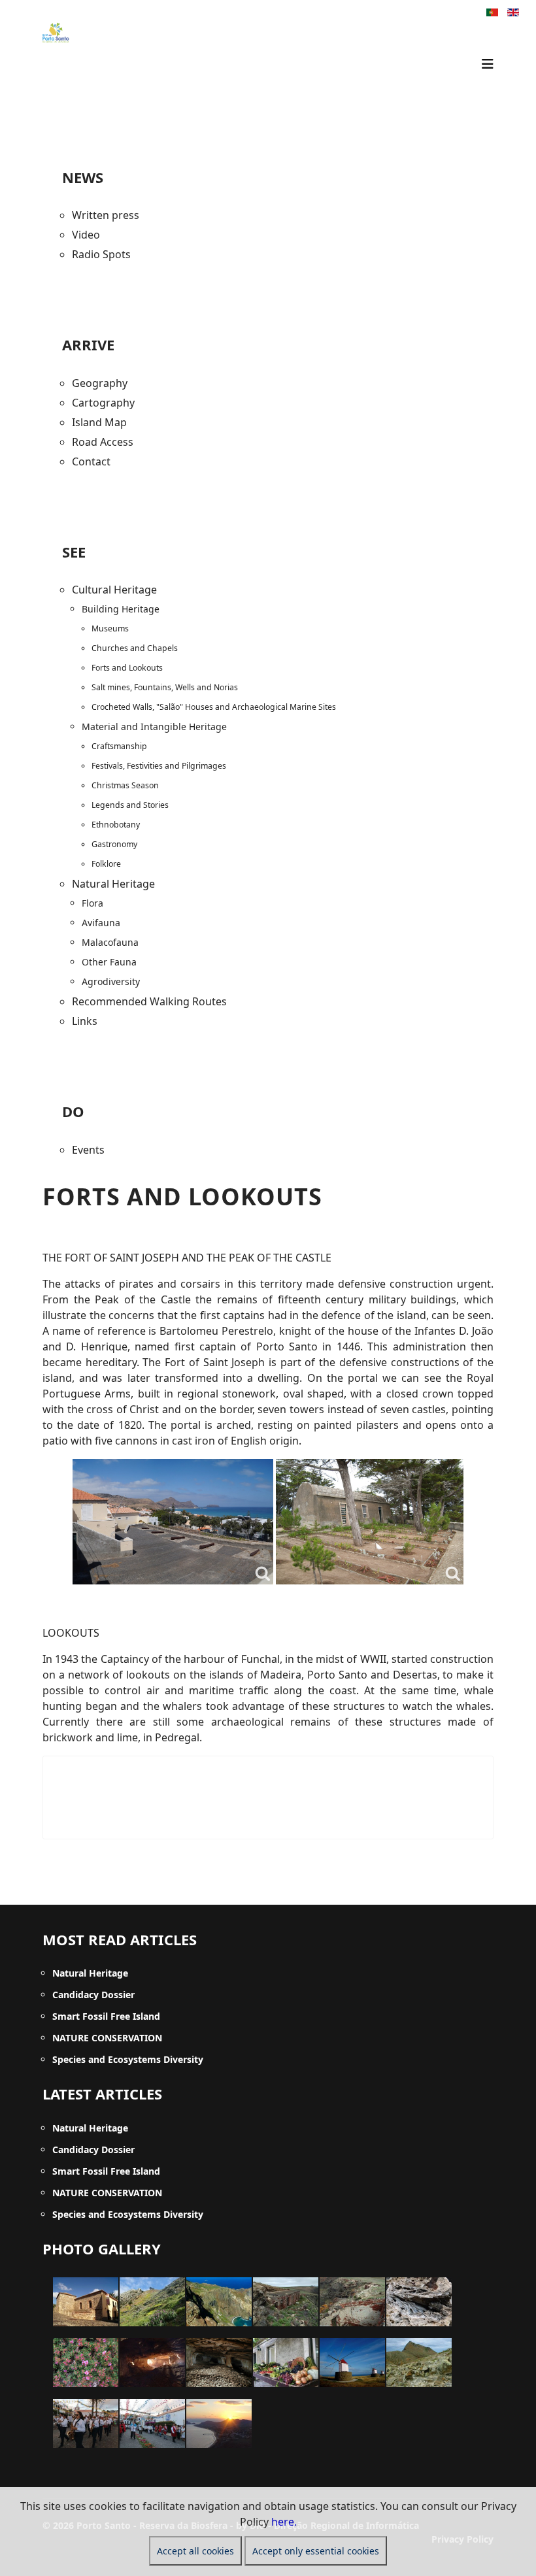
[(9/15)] (219, 2363)
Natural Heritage (113, 884)
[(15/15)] (219, 2423)
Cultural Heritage (114, 590)
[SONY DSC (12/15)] (419, 2363)
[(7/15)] (86, 2363)
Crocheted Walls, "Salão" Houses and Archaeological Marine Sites (214, 707)
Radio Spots (101, 254)
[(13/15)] (86, 2423)
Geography (100, 383)
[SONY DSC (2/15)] (152, 2302)
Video (86, 235)
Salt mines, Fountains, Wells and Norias (165, 687)
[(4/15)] (286, 2302)
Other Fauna (109, 962)
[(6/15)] (419, 2302)
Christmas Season (125, 785)
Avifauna (101, 923)
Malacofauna (110, 942)
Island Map (99, 422)
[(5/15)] (352, 2302)
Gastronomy (114, 844)
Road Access (103, 442)
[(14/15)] (152, 2423)
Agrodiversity (111, 981)
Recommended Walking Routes (149, 1001)
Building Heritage (121, 609)
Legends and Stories (130, 805)
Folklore (106, 864)
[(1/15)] (86, 2302)
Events (88, 1150)
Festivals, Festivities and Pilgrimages (159, 766)
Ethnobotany (116, 825)
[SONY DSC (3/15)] (219, 2302)
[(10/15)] (286, 2363)
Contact (91, 461)
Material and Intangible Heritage (154, 727)
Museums (110, 628)
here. (284, 2522)
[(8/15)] (152, 2363)
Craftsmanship (119, 746)
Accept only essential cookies (316, 2551)
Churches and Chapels (135, 648)
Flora (92, 903)
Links (85, 1021)
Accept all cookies (195, 2551)
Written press (106, 215)
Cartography (103, 403)
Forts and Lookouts (127, 668)
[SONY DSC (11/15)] (352, 2363)
